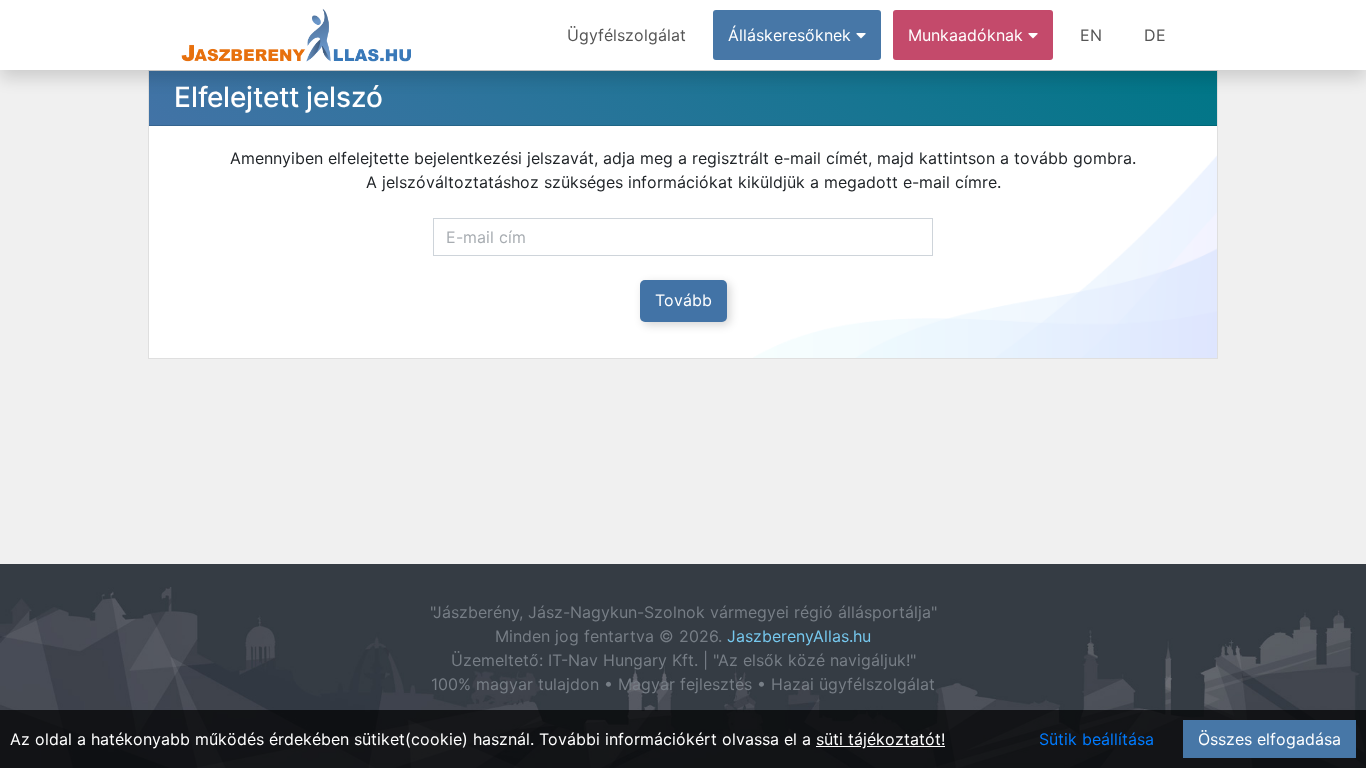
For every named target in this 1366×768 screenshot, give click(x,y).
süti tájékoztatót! (880, 739)
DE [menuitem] (1155, 35)
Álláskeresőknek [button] (792, 35)
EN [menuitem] (1091, 35)
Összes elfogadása (1269, 739)
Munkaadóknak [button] (968, 35)
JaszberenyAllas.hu (799, 636)
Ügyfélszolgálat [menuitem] (626, 35)
